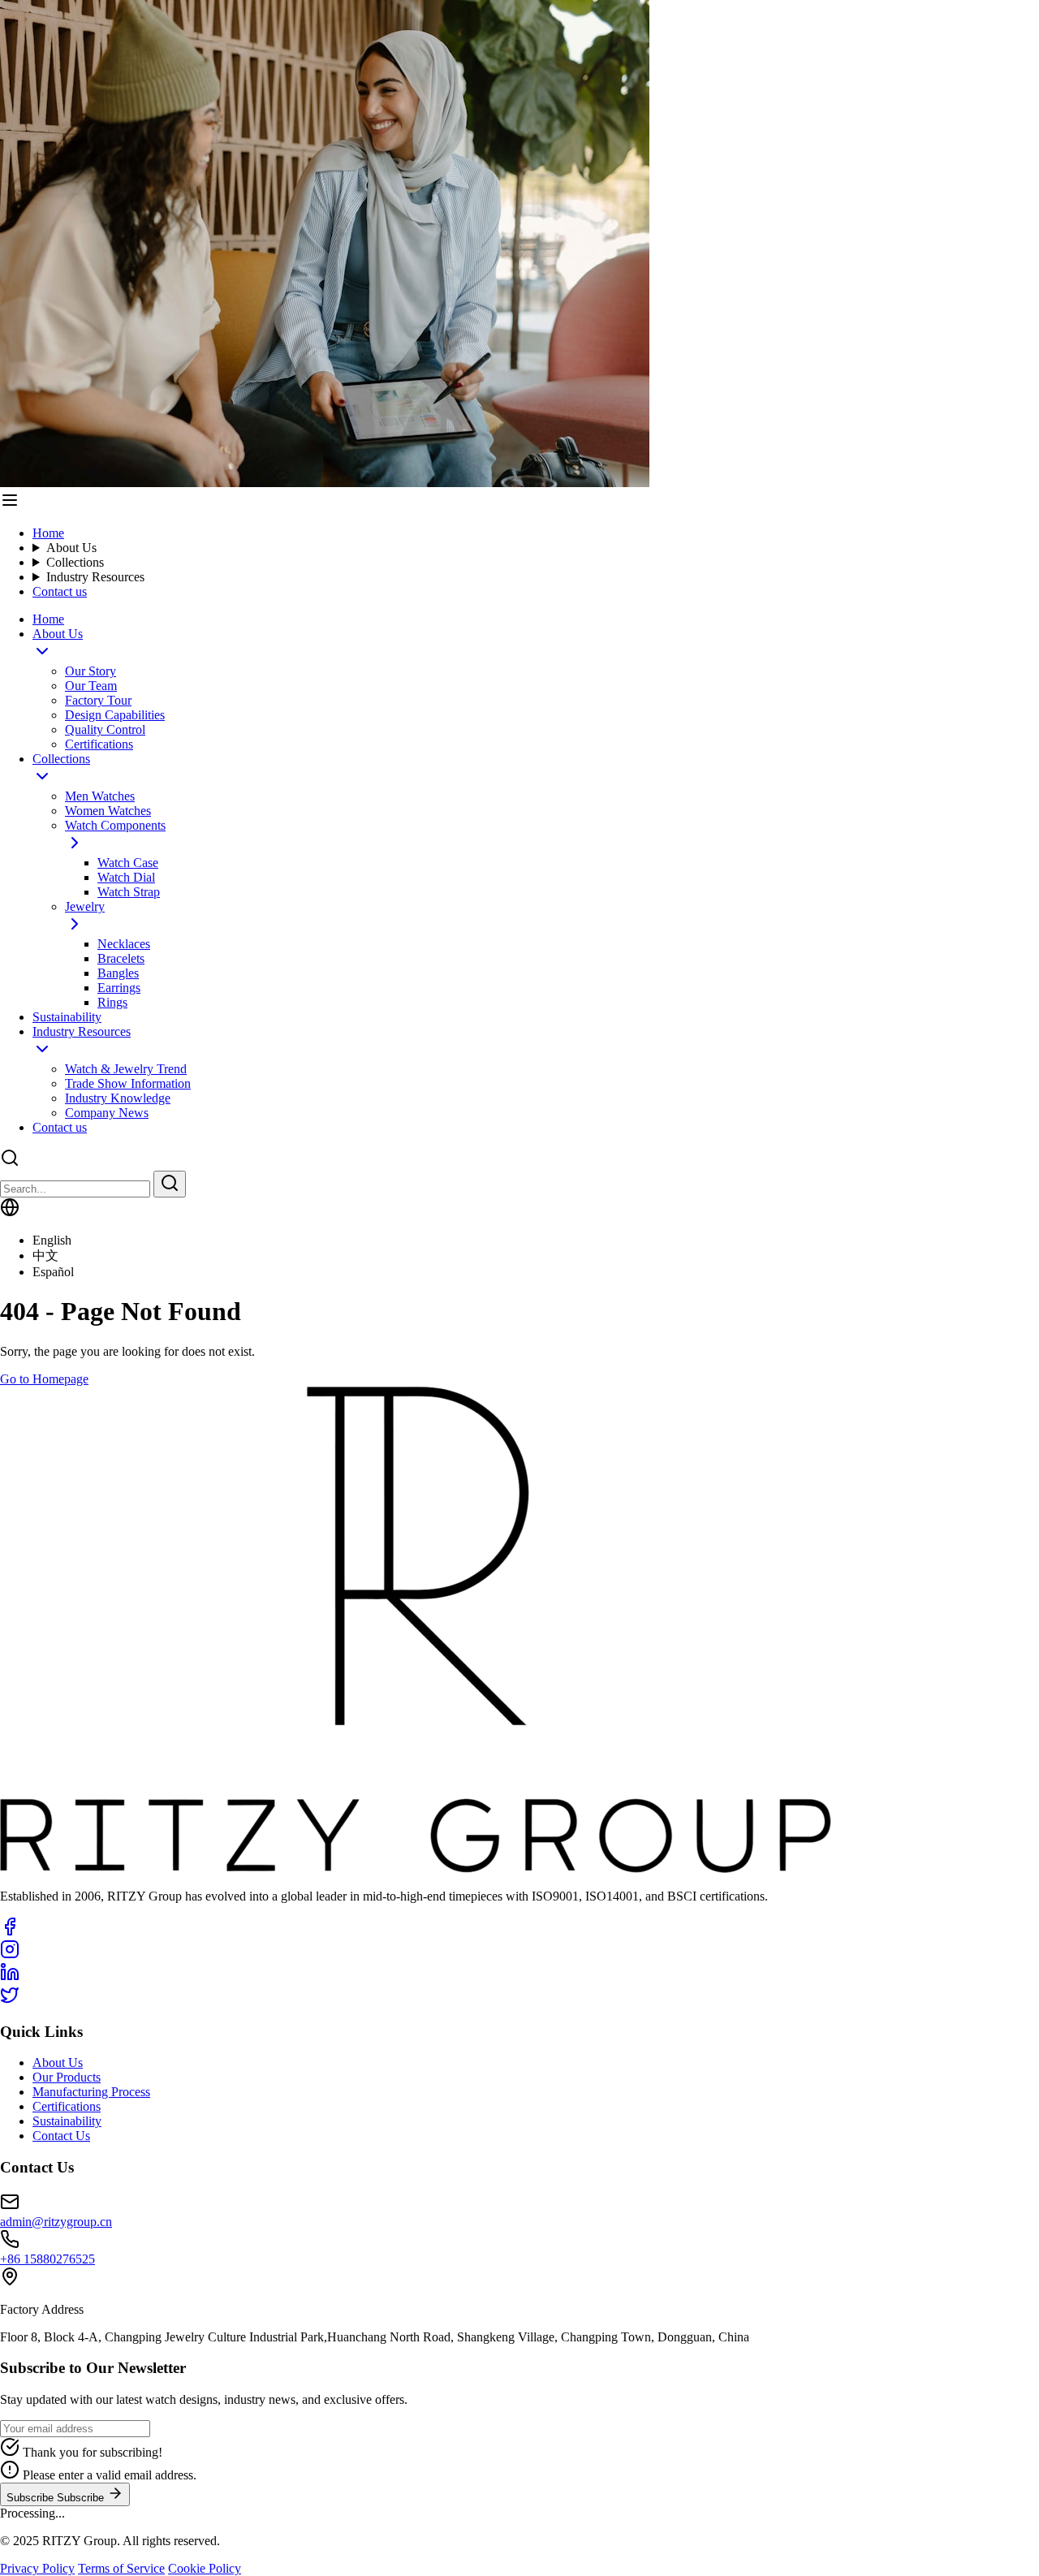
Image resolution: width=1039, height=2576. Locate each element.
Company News (107, 1113)
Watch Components (115, 825)
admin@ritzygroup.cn (56, 2222)
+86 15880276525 (47, 2259)
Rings (112, 1002)
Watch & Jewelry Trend (126, 1069)
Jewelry (85, 906)
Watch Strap (129, 892)
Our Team (91, 686)
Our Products (67, 2077)
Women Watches (108, 811)
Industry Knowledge (118, 1098)
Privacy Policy (37, 2568)
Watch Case (128, 863)
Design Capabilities (115, 715)
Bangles (118, 973)
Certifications (99, 744)
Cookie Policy (205, 2568)
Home (48, 533)
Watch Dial (126, 877)
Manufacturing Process (91, 2092)
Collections (75, 562)
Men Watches (100, 796)
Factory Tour (98, 700)
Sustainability (67, 1017)
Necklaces (124, 944)
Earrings (119, 988)
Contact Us (61, 2136)
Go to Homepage (44, 1379)
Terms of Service (121, 2568)
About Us (71, 548)
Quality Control (105, 729)
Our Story (91, 671)
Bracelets (121, 958)
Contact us (60, 591)
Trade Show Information (128, 1083)
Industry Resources (95, 577)
